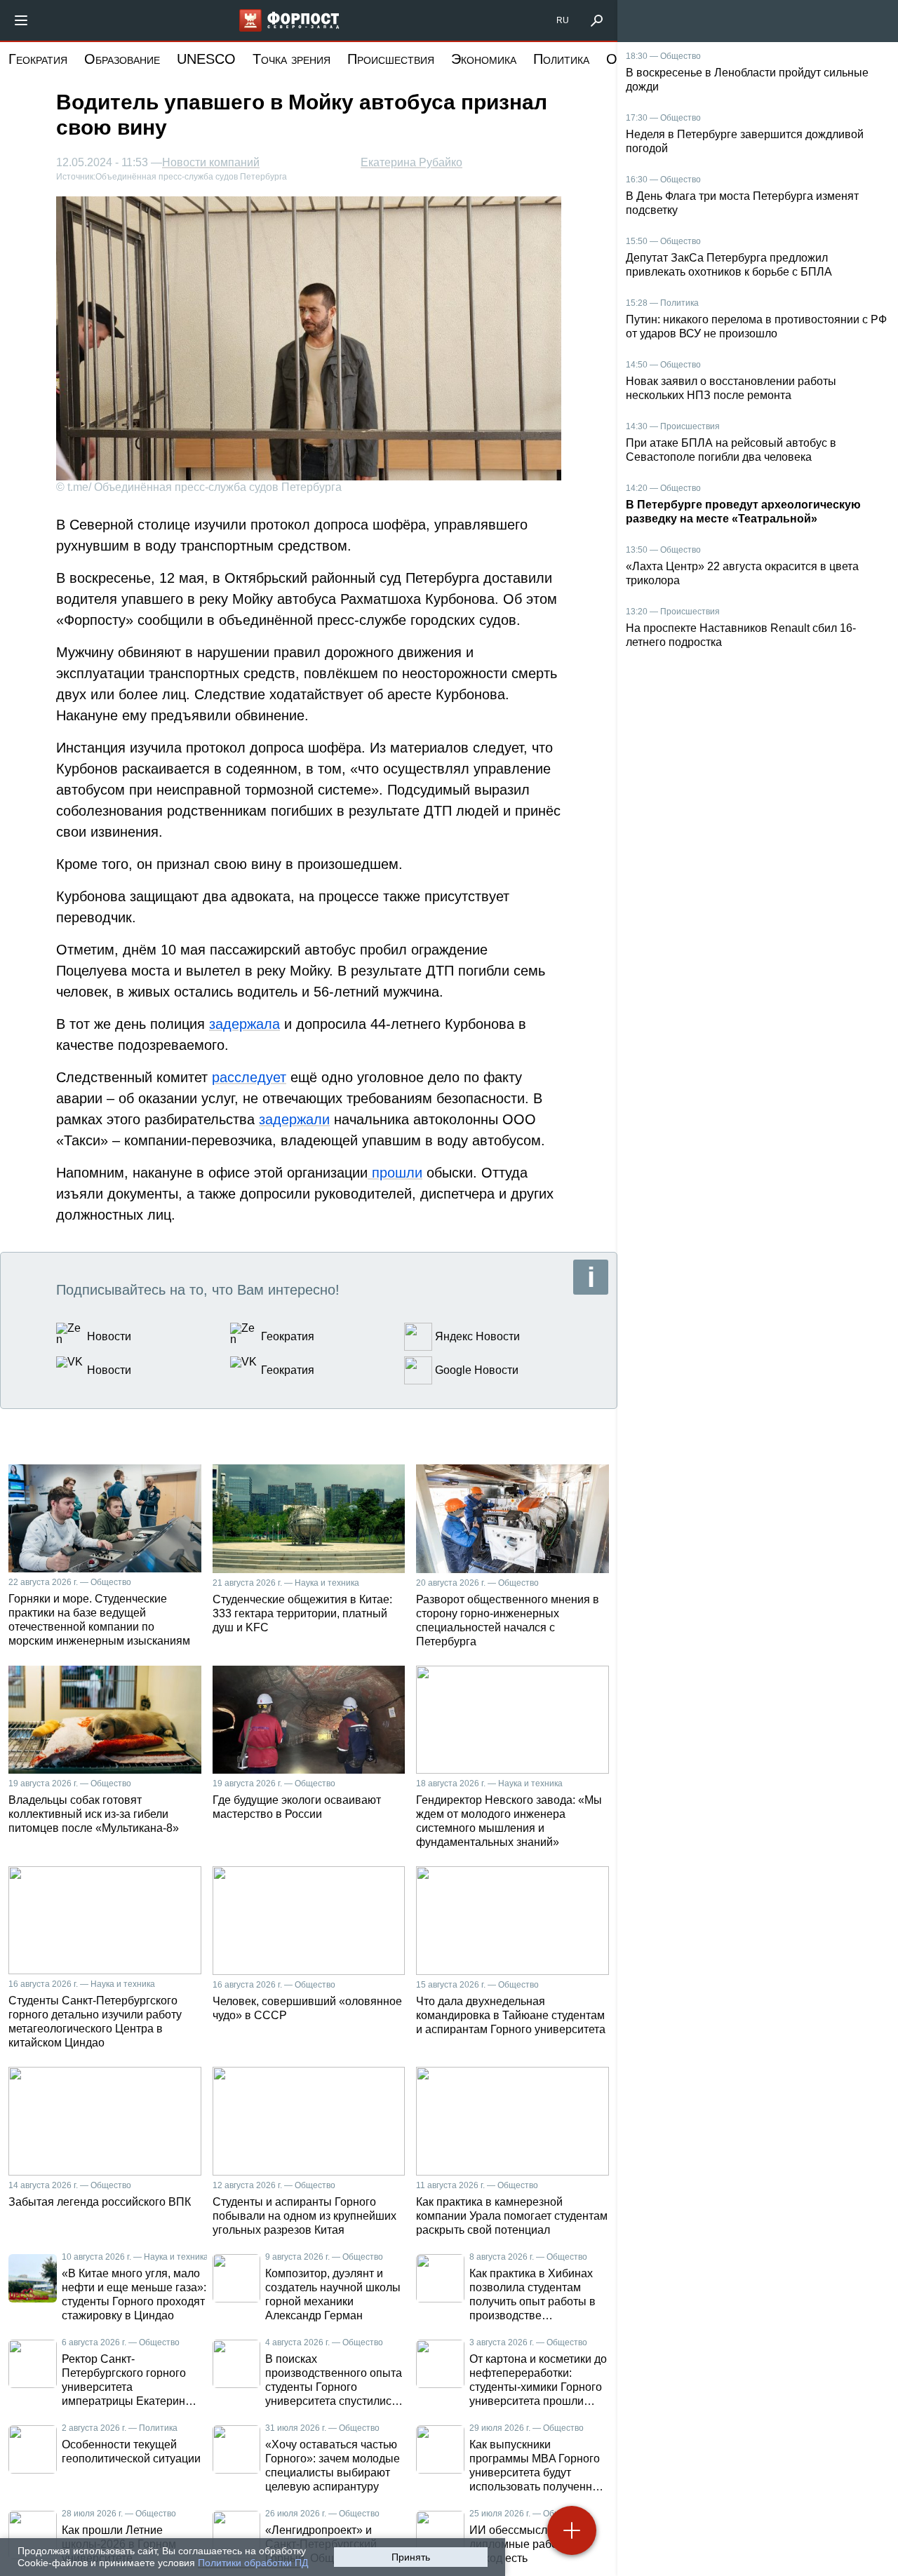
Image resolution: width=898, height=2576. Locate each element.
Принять (411, 2557)
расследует (249, 1077)
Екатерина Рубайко (411, 162)
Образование (122, 59)
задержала (244, 1024)
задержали (294, 1119)
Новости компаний (211, 163)
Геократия (38, 59)
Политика (561, 59)
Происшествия (391, 59)
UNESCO (206, 59)
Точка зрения (291, 59)
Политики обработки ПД (253, 2563)
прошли (395, 1173)
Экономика (484, 59)
